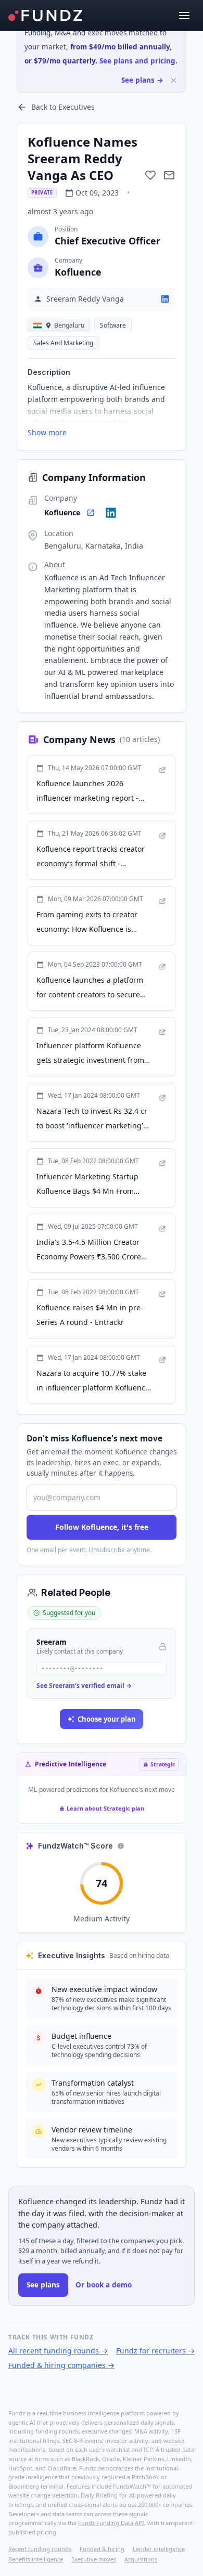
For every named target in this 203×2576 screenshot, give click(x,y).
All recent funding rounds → (58, 2351)
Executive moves (94, 2559)
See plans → (142, 80)
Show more (47, 432)
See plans (43, 2285)
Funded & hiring (102, 2549)
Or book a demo (104, 2285)
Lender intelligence (159, 2549)
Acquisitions (141, 2559)
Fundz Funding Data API (111, 2523)
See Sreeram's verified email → (84, 1686)
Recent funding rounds (40, 2549)
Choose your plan (107, 1719)
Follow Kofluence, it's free (102, 1527)
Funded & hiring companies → (61, 2365)
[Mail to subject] (169, 175)
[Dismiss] (174, 80)
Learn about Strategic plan (105, 1808)
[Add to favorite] (150, 175)
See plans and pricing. (138, 61)
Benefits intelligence (36, 2559)
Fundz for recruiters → (155, 2351)
